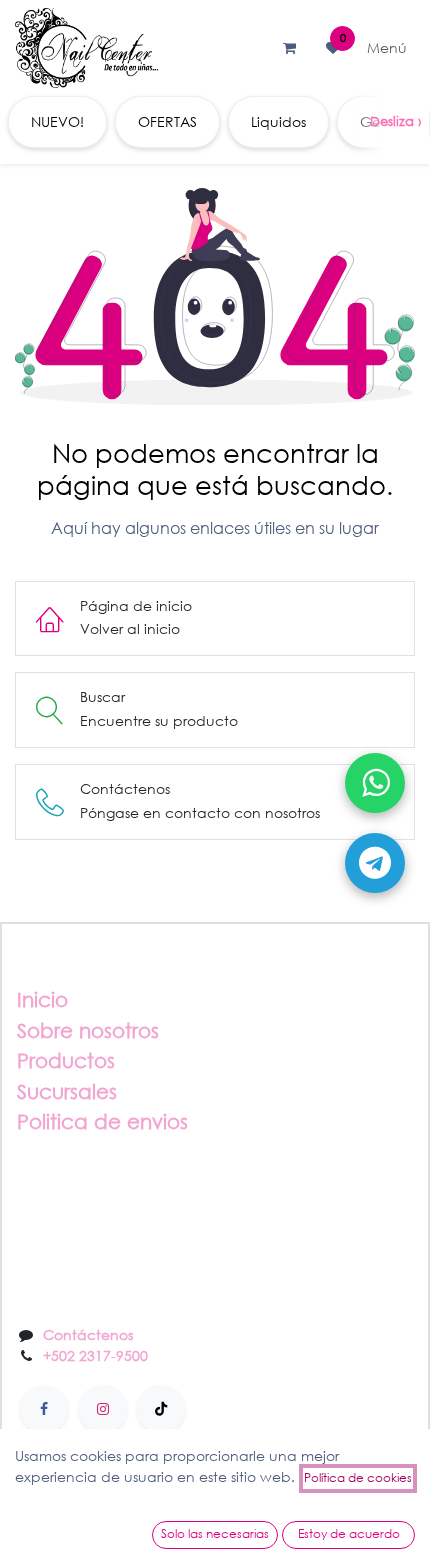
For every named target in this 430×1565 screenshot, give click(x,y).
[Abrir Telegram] (375, 863)
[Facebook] (44, 1409)
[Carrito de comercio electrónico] (289, 48)
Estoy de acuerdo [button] (349, 1533)
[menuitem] (57, 122)
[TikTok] (161, 1409)
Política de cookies (358, 1477)
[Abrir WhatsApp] (375, 783)
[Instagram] (103, 1409)
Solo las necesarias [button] (215, 1533)
